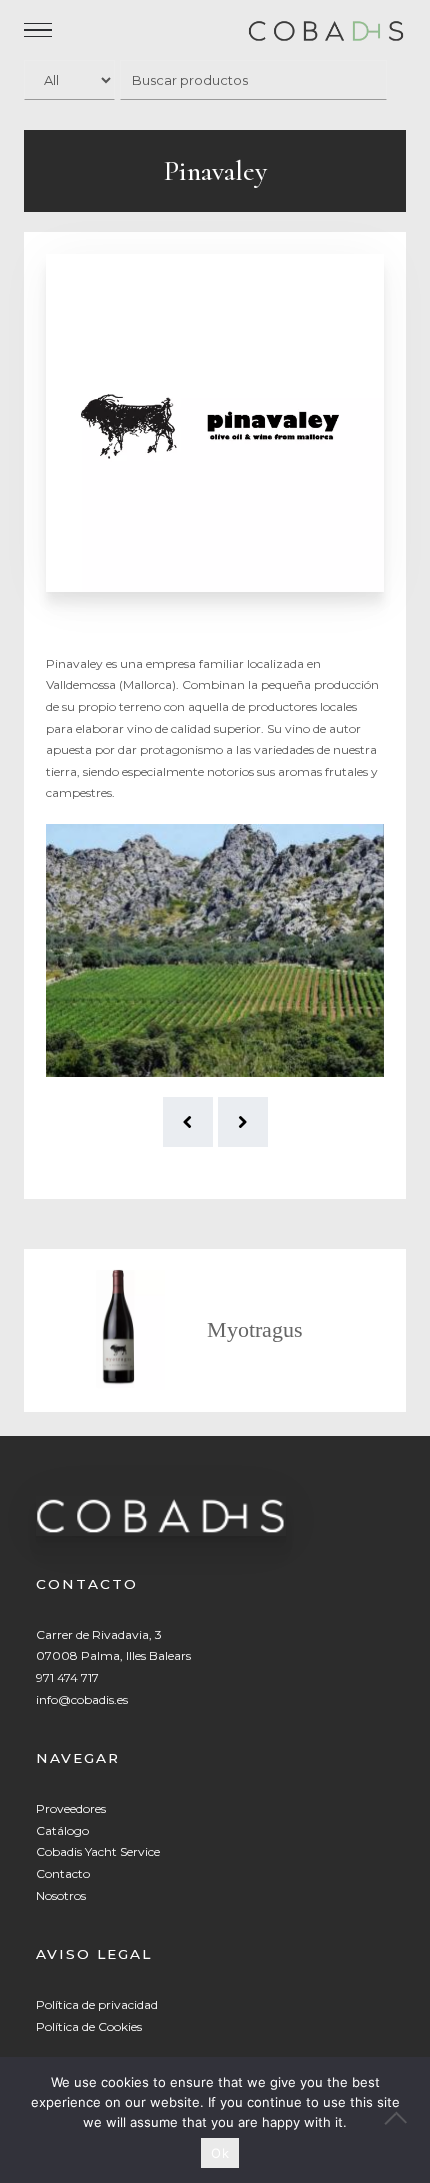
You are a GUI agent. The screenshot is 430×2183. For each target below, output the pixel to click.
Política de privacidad (97, 2004)
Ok (220, 2153)
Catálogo (62, 1830)
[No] (405, 2120)
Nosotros (61, 1895)
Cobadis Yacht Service (98, 1851)
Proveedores (71, 1808)
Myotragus (255, 1329)
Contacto (63, 1873)
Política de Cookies (89, 2026)
